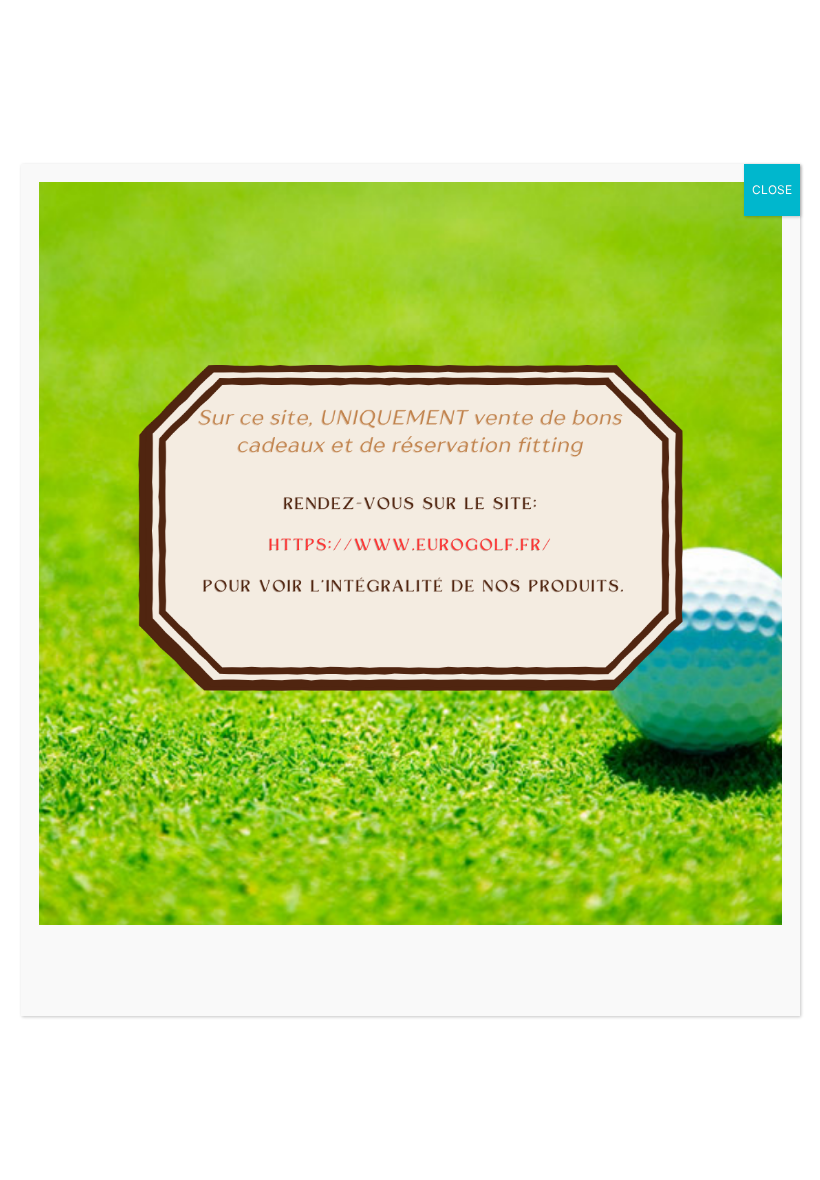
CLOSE (772, 189)
